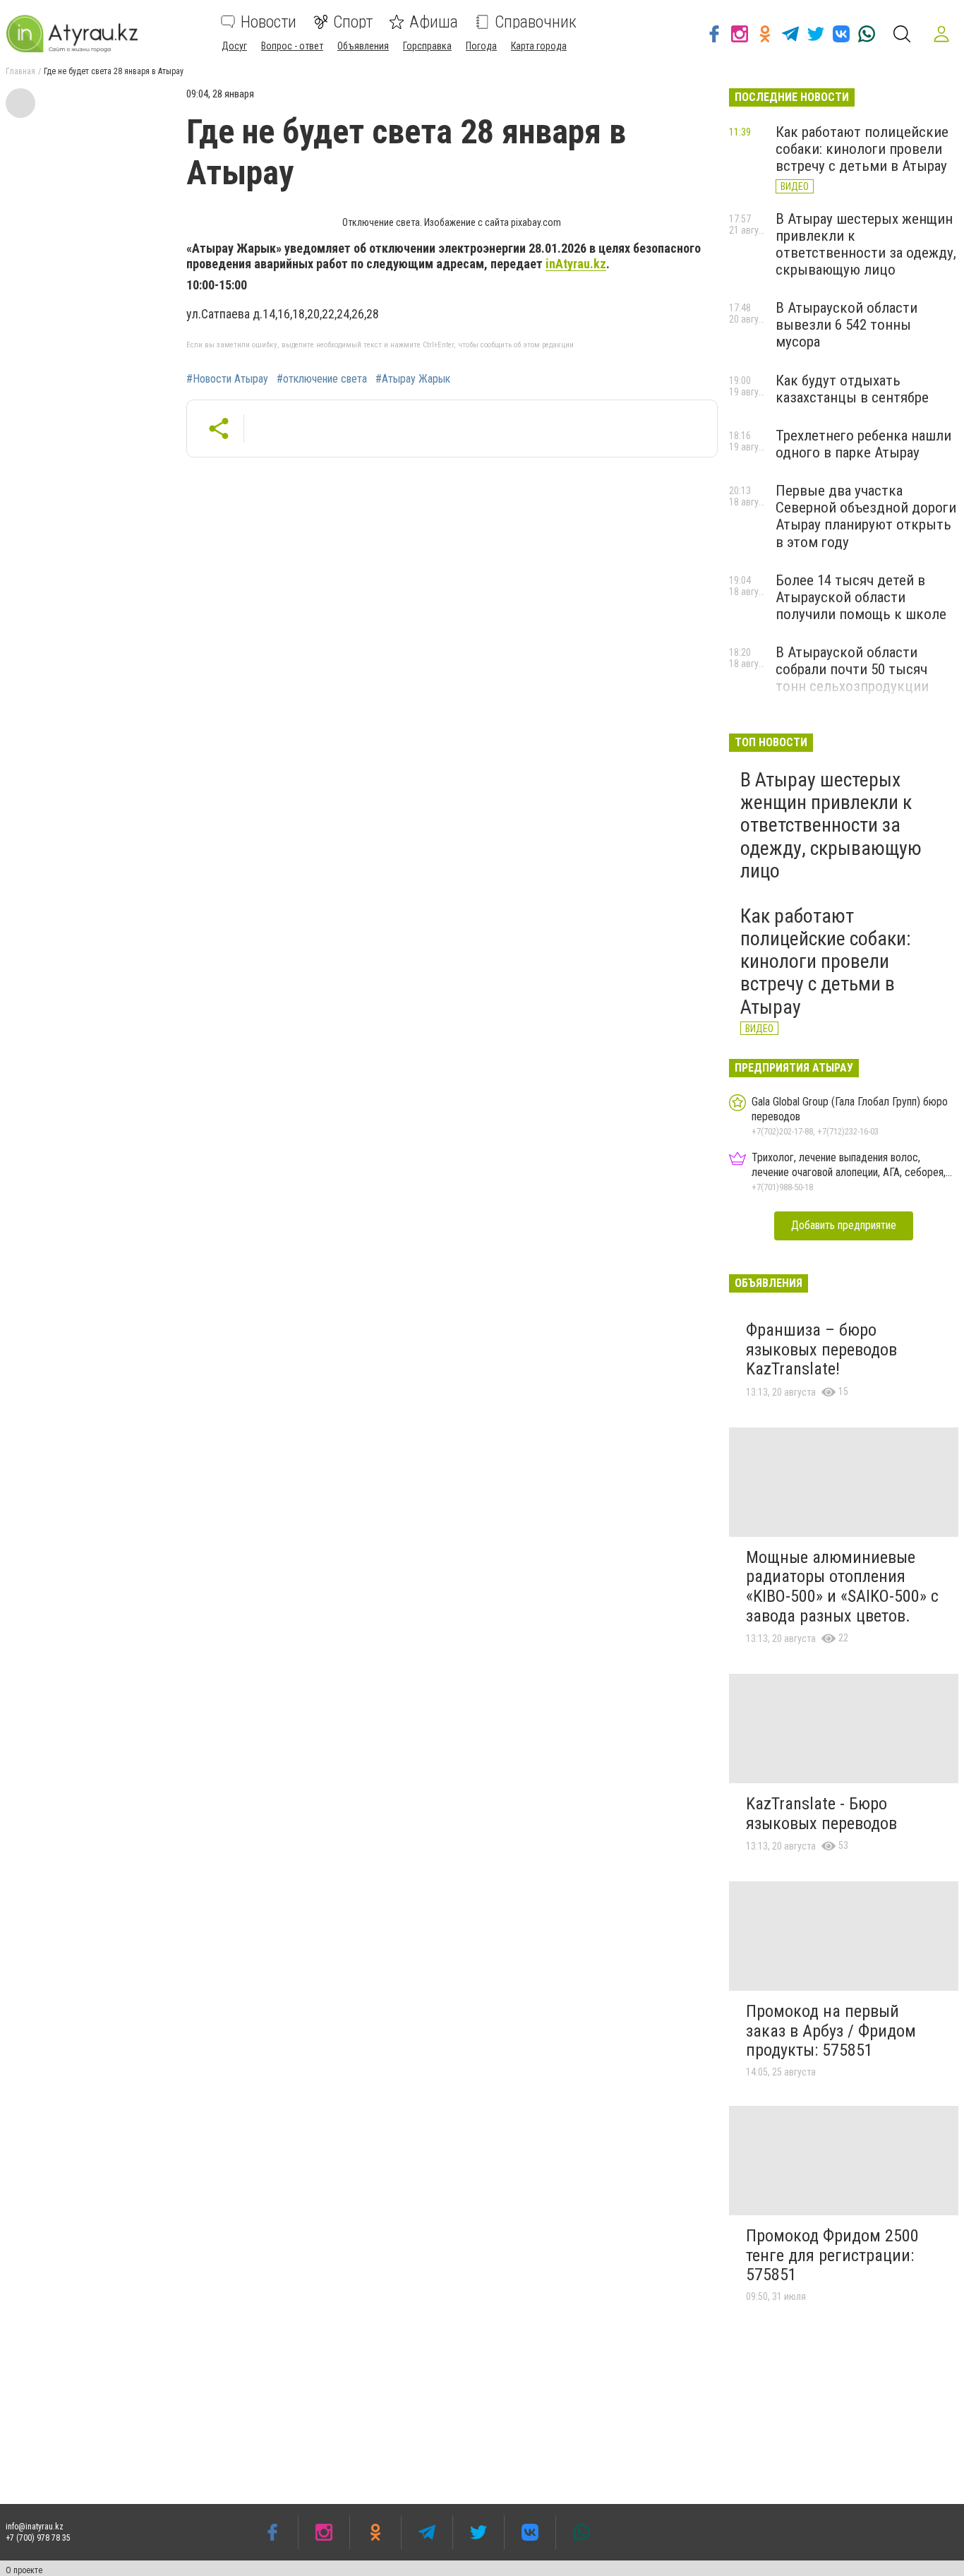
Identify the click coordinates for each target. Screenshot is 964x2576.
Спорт (353, 22)
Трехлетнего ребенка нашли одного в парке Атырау (863, 444)
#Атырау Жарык (413, 379)
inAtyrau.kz (576, 264)
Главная (20, 71)
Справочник (536, 22)
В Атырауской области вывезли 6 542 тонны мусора (846, 325)
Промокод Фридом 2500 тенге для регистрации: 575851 (832, 2255)
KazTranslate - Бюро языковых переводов (821, 1814)
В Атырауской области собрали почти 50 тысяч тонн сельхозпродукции (852, 669)
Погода (481, 46)
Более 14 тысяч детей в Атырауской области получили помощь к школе (861, 597)
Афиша (434, 22)
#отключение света (322, 379)
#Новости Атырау (227, 379)
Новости (269, 22)
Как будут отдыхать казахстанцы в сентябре (852, 389)
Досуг (234, 46)
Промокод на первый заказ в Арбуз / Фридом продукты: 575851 (831, 2031)
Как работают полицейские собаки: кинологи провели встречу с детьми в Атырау (862, 149)
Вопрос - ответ (292, 46)
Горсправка (427, 46)
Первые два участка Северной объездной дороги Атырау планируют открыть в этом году (866, 516)
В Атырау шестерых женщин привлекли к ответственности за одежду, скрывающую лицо (866, 244)
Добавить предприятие (844, 1225)
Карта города (539, 46)
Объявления (363, 46)
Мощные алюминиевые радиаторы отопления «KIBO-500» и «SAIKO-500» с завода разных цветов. (842, 1587)
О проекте (24, 2570)
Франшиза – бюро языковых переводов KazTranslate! (821, 1349)
